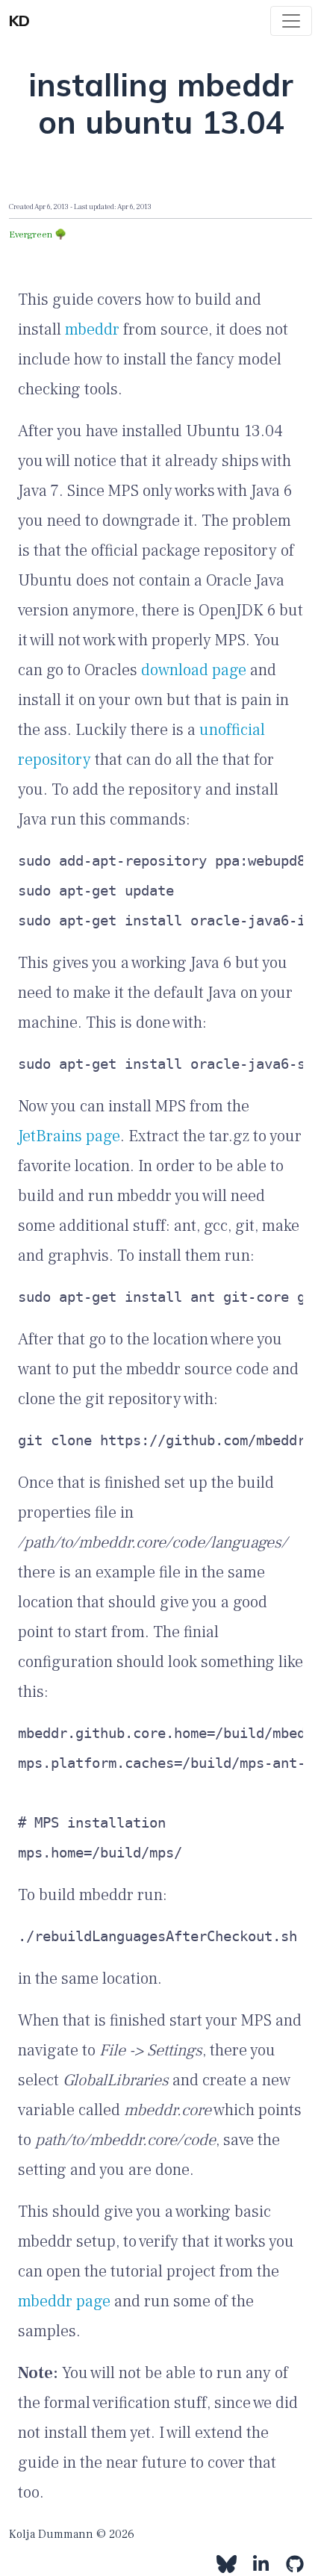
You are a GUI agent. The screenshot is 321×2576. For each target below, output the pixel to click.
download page (194, 670)
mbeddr (92, 329)
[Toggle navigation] (291, 21)
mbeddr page (64, 2301)
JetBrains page (69, 1136)
